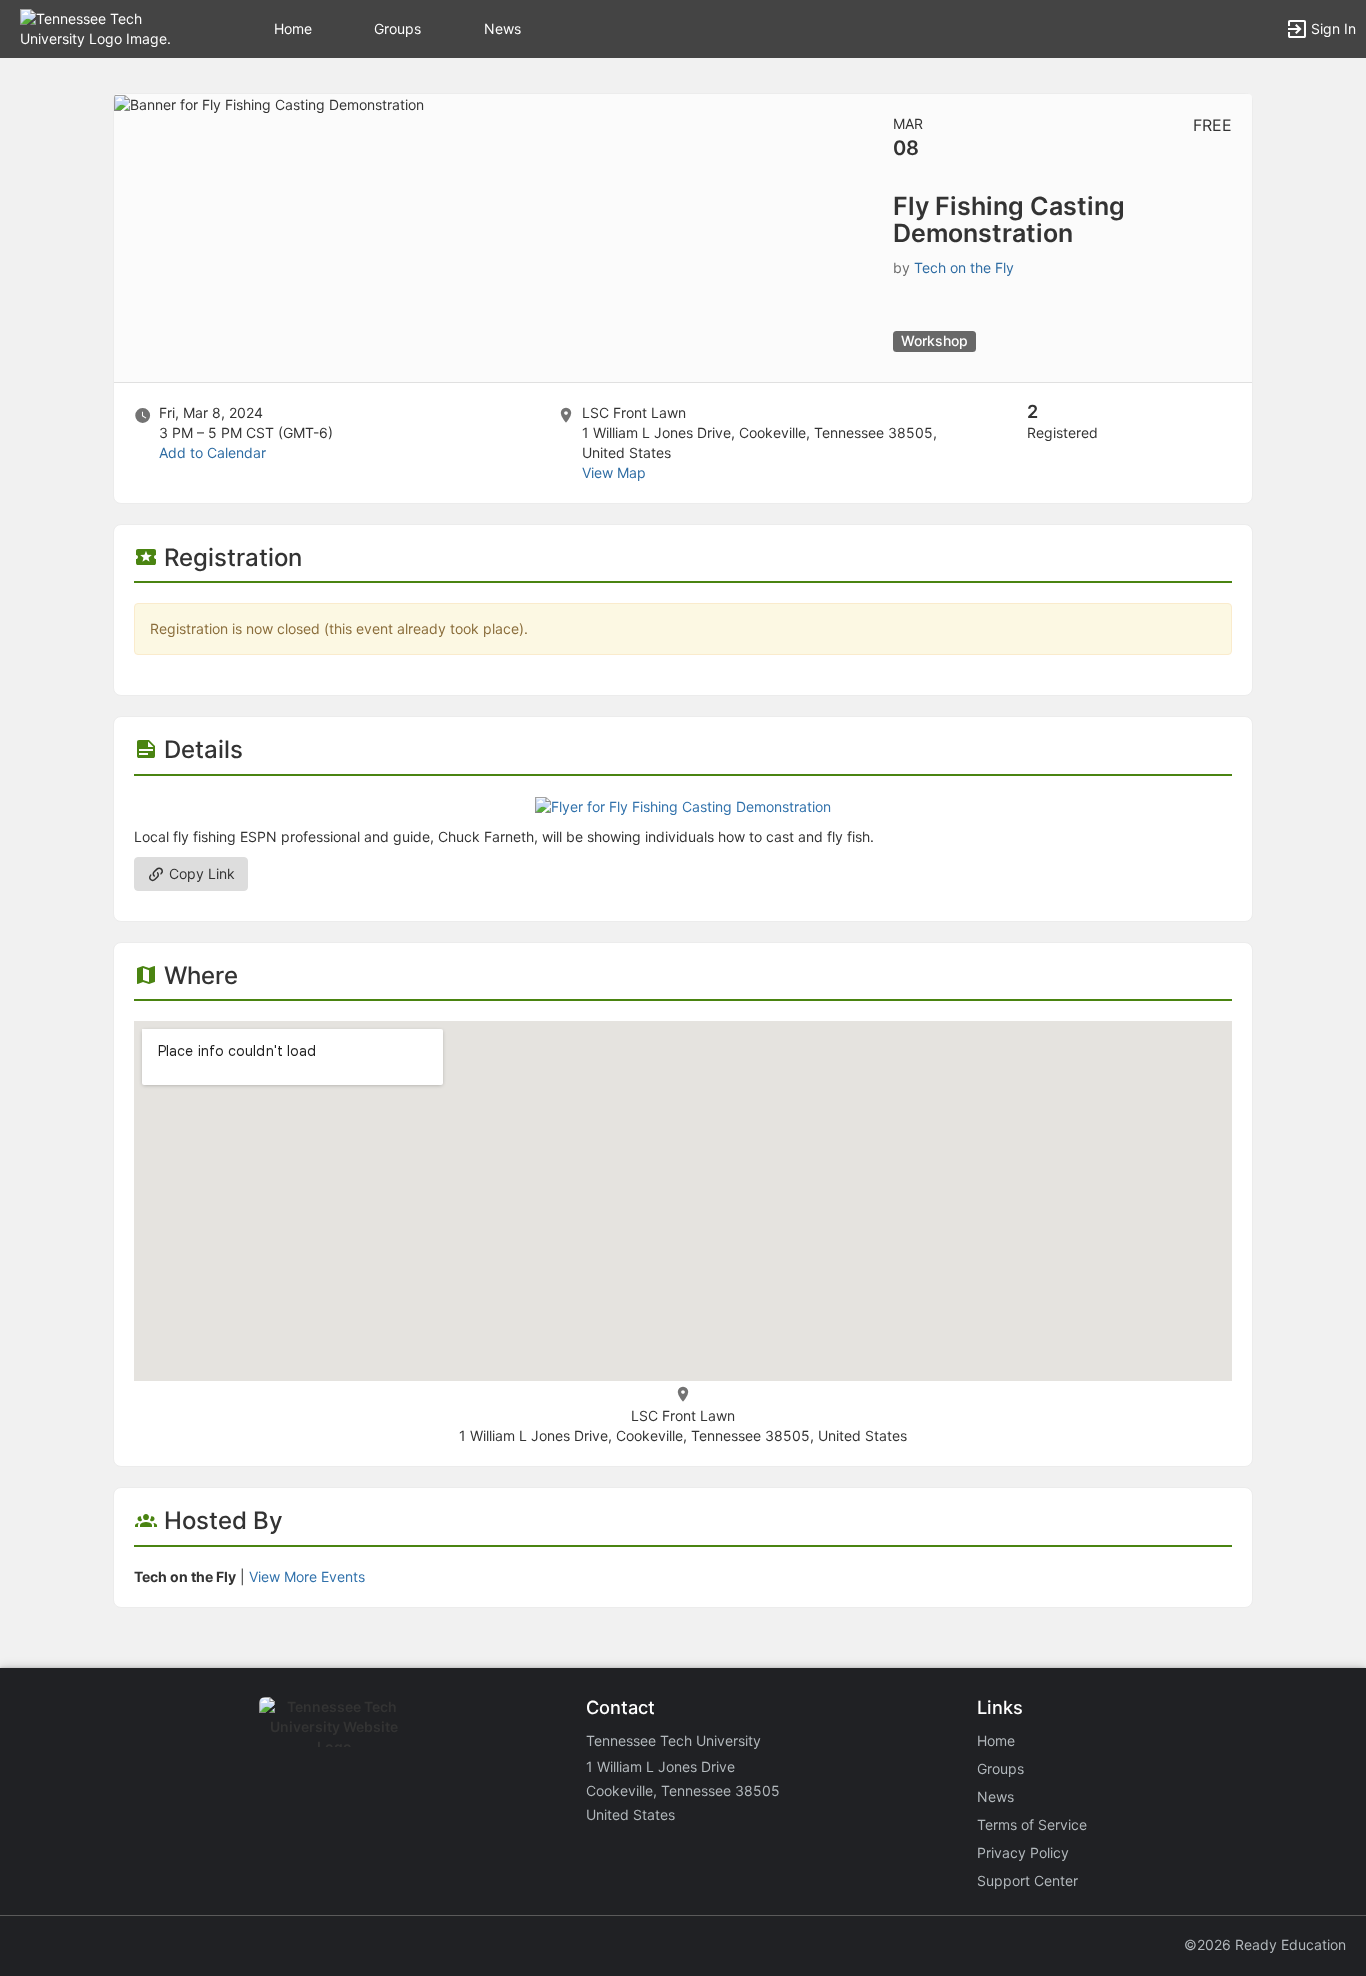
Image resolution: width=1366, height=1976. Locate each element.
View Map (614, 472)
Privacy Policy (1023, 1852)
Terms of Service (1032, 1824)
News (502, 28)
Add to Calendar (212, 452)
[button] (102, 27)
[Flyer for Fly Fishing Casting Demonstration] (683, 805)
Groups (397, 28)
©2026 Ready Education (1265, 1944)
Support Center (1027, 1880)
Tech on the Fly (964, 267)
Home (996, 1740)
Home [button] (293, 28)
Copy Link (200, 873)
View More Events (307, 1576)
